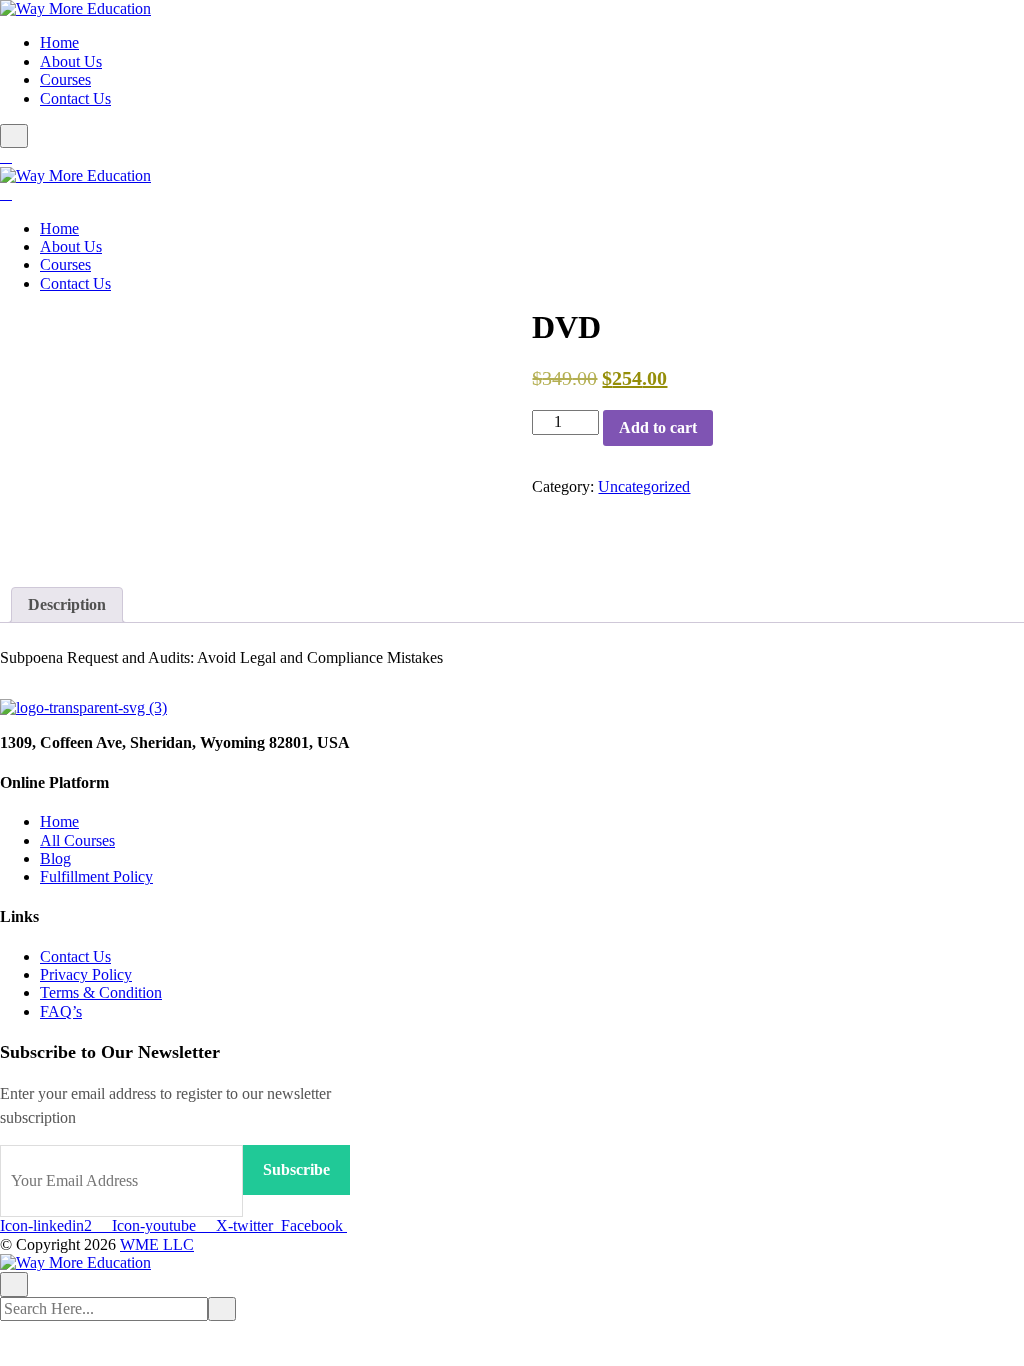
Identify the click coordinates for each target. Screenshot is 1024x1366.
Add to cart (658, 427)
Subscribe (296, 1169)
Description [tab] (67, 604)
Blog (55, 858)
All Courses (77, 840)
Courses (65, 79)
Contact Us (75, 98)
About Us (71, 61)
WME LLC (157, 1244)
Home (59, 42)
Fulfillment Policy (96, 876)
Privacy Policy (86, 974)
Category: (563, 486)
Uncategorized (644, 486)
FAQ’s (61, 1011)
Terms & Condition (101, 992)
